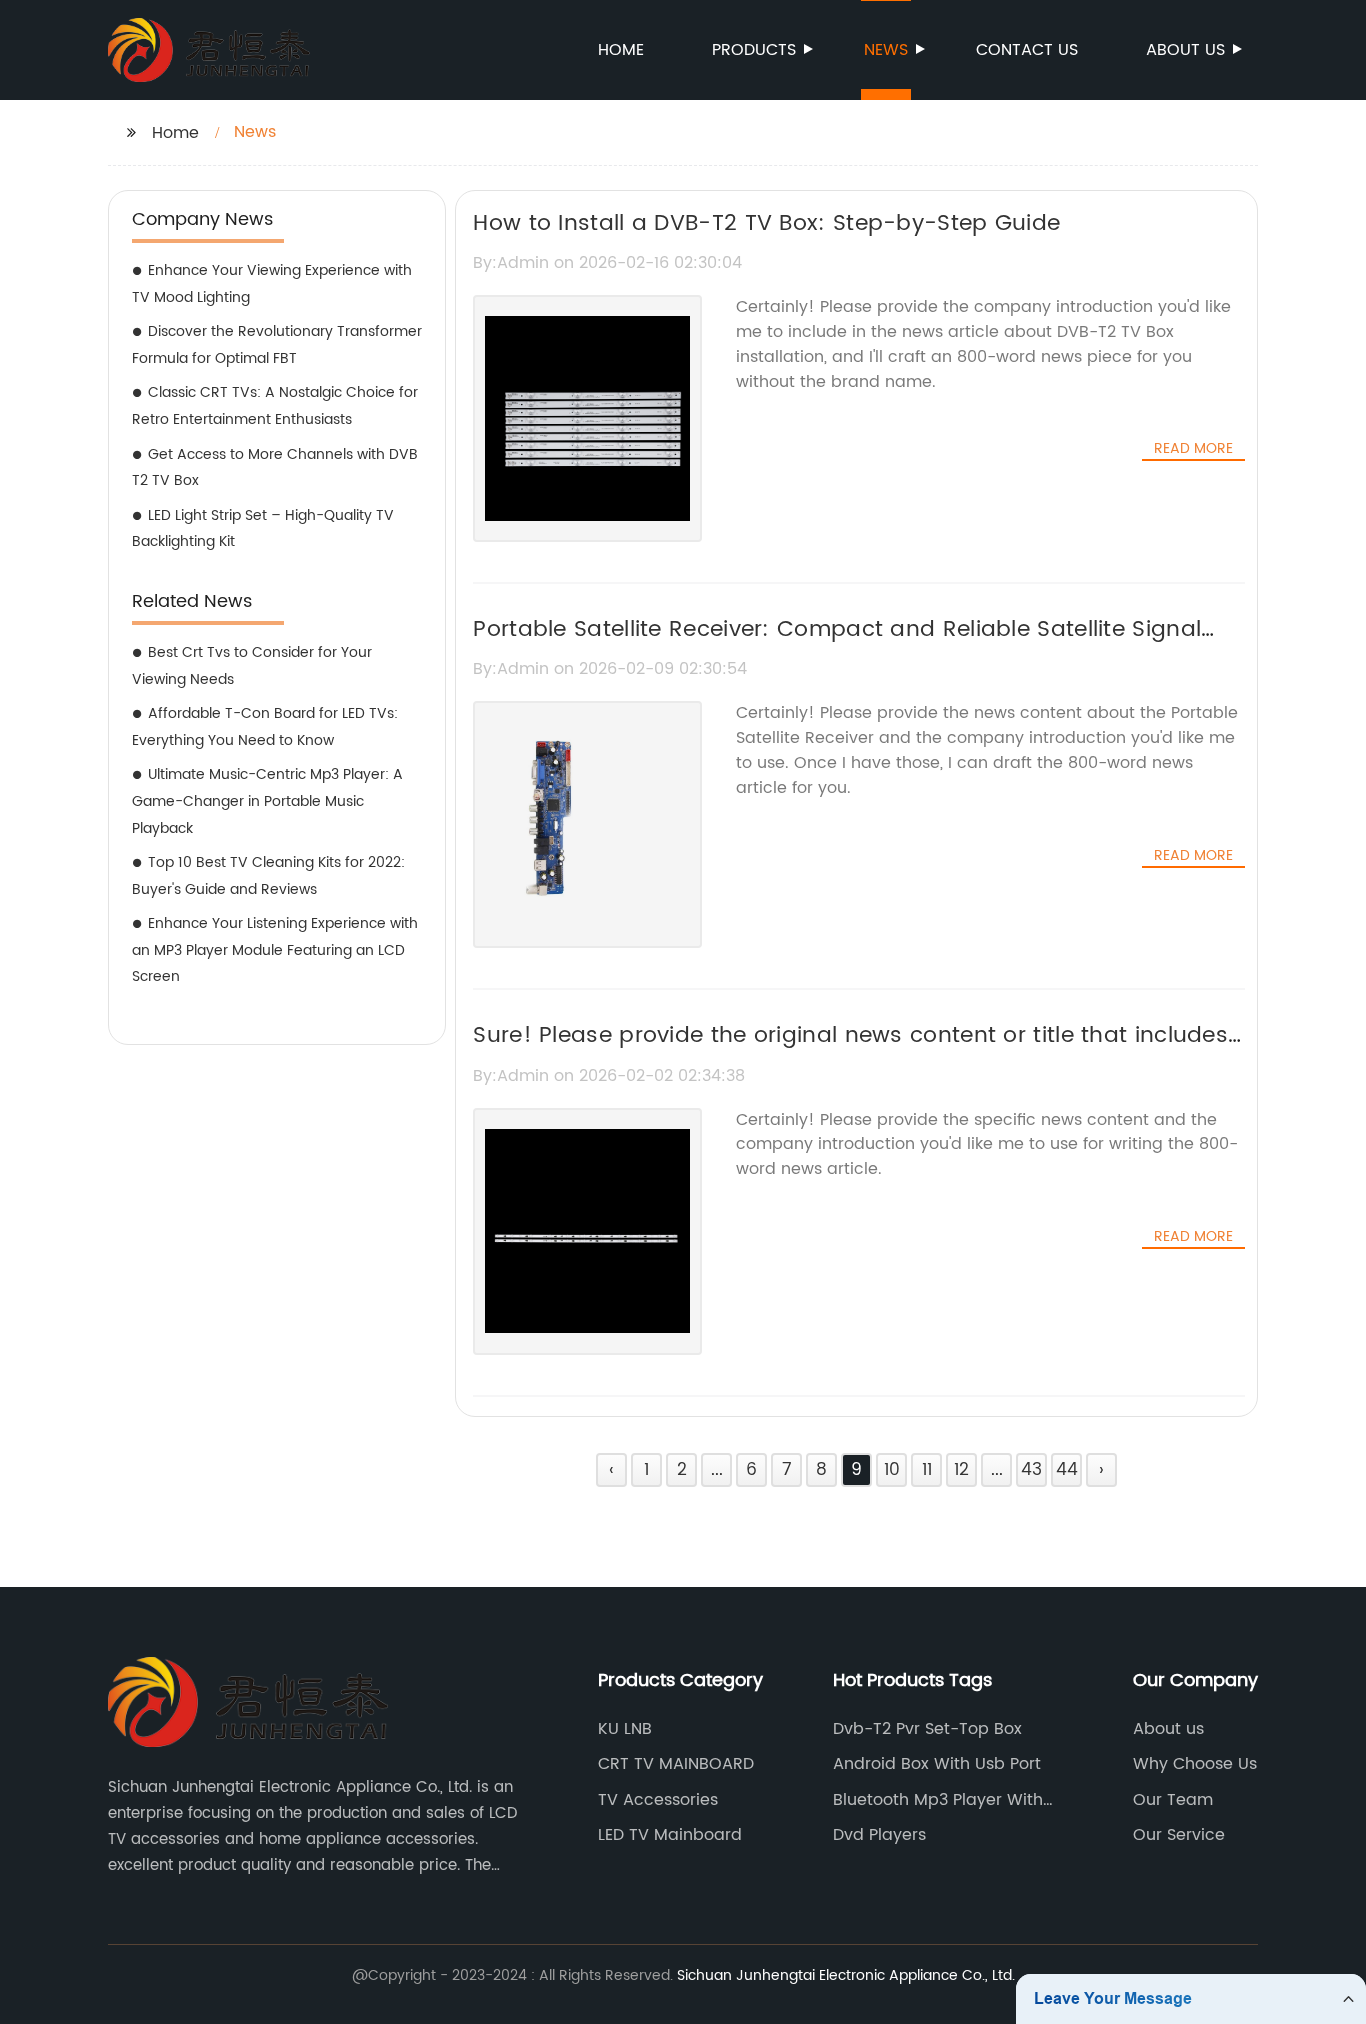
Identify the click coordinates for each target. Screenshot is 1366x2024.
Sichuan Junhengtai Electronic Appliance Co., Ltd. (846, 1975)
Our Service (1179, 1835)
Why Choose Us (1195, 1764)
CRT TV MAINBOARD (676, 1764)
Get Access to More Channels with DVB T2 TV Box (275, 468)
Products (754, 50)
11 (927, 1470)
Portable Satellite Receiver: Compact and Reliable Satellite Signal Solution (837, 647)
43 (1031, 1470)
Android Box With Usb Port (937, 1764)
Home (621, 50)
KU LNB (625, 1729)
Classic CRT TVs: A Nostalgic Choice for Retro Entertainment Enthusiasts (275, 406)
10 (892, 1470)
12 (961, 1470)
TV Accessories (658, 1800)
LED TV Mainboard (670, 1835)
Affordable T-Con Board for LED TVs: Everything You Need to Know (265, 727)
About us (1185, 50)
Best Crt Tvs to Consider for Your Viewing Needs (252, 666)
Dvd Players (879, 1835)
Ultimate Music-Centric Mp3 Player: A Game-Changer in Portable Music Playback (267, 801)
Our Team (1173, 1800)
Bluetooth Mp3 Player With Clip (938, 1800)
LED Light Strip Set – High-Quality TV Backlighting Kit (263, 529)
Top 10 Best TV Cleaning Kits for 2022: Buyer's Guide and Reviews (268, 876)
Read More (1193, 449)
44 (1067, 1470)
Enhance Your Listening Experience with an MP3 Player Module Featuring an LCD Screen (275, 950)
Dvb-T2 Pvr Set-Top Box (927, 1729)
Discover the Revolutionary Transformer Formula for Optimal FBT (277, 345)
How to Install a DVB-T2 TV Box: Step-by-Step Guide (766, 223)
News (886, 50)
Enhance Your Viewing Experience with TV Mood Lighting (272, 284)
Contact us (1027, 50)
